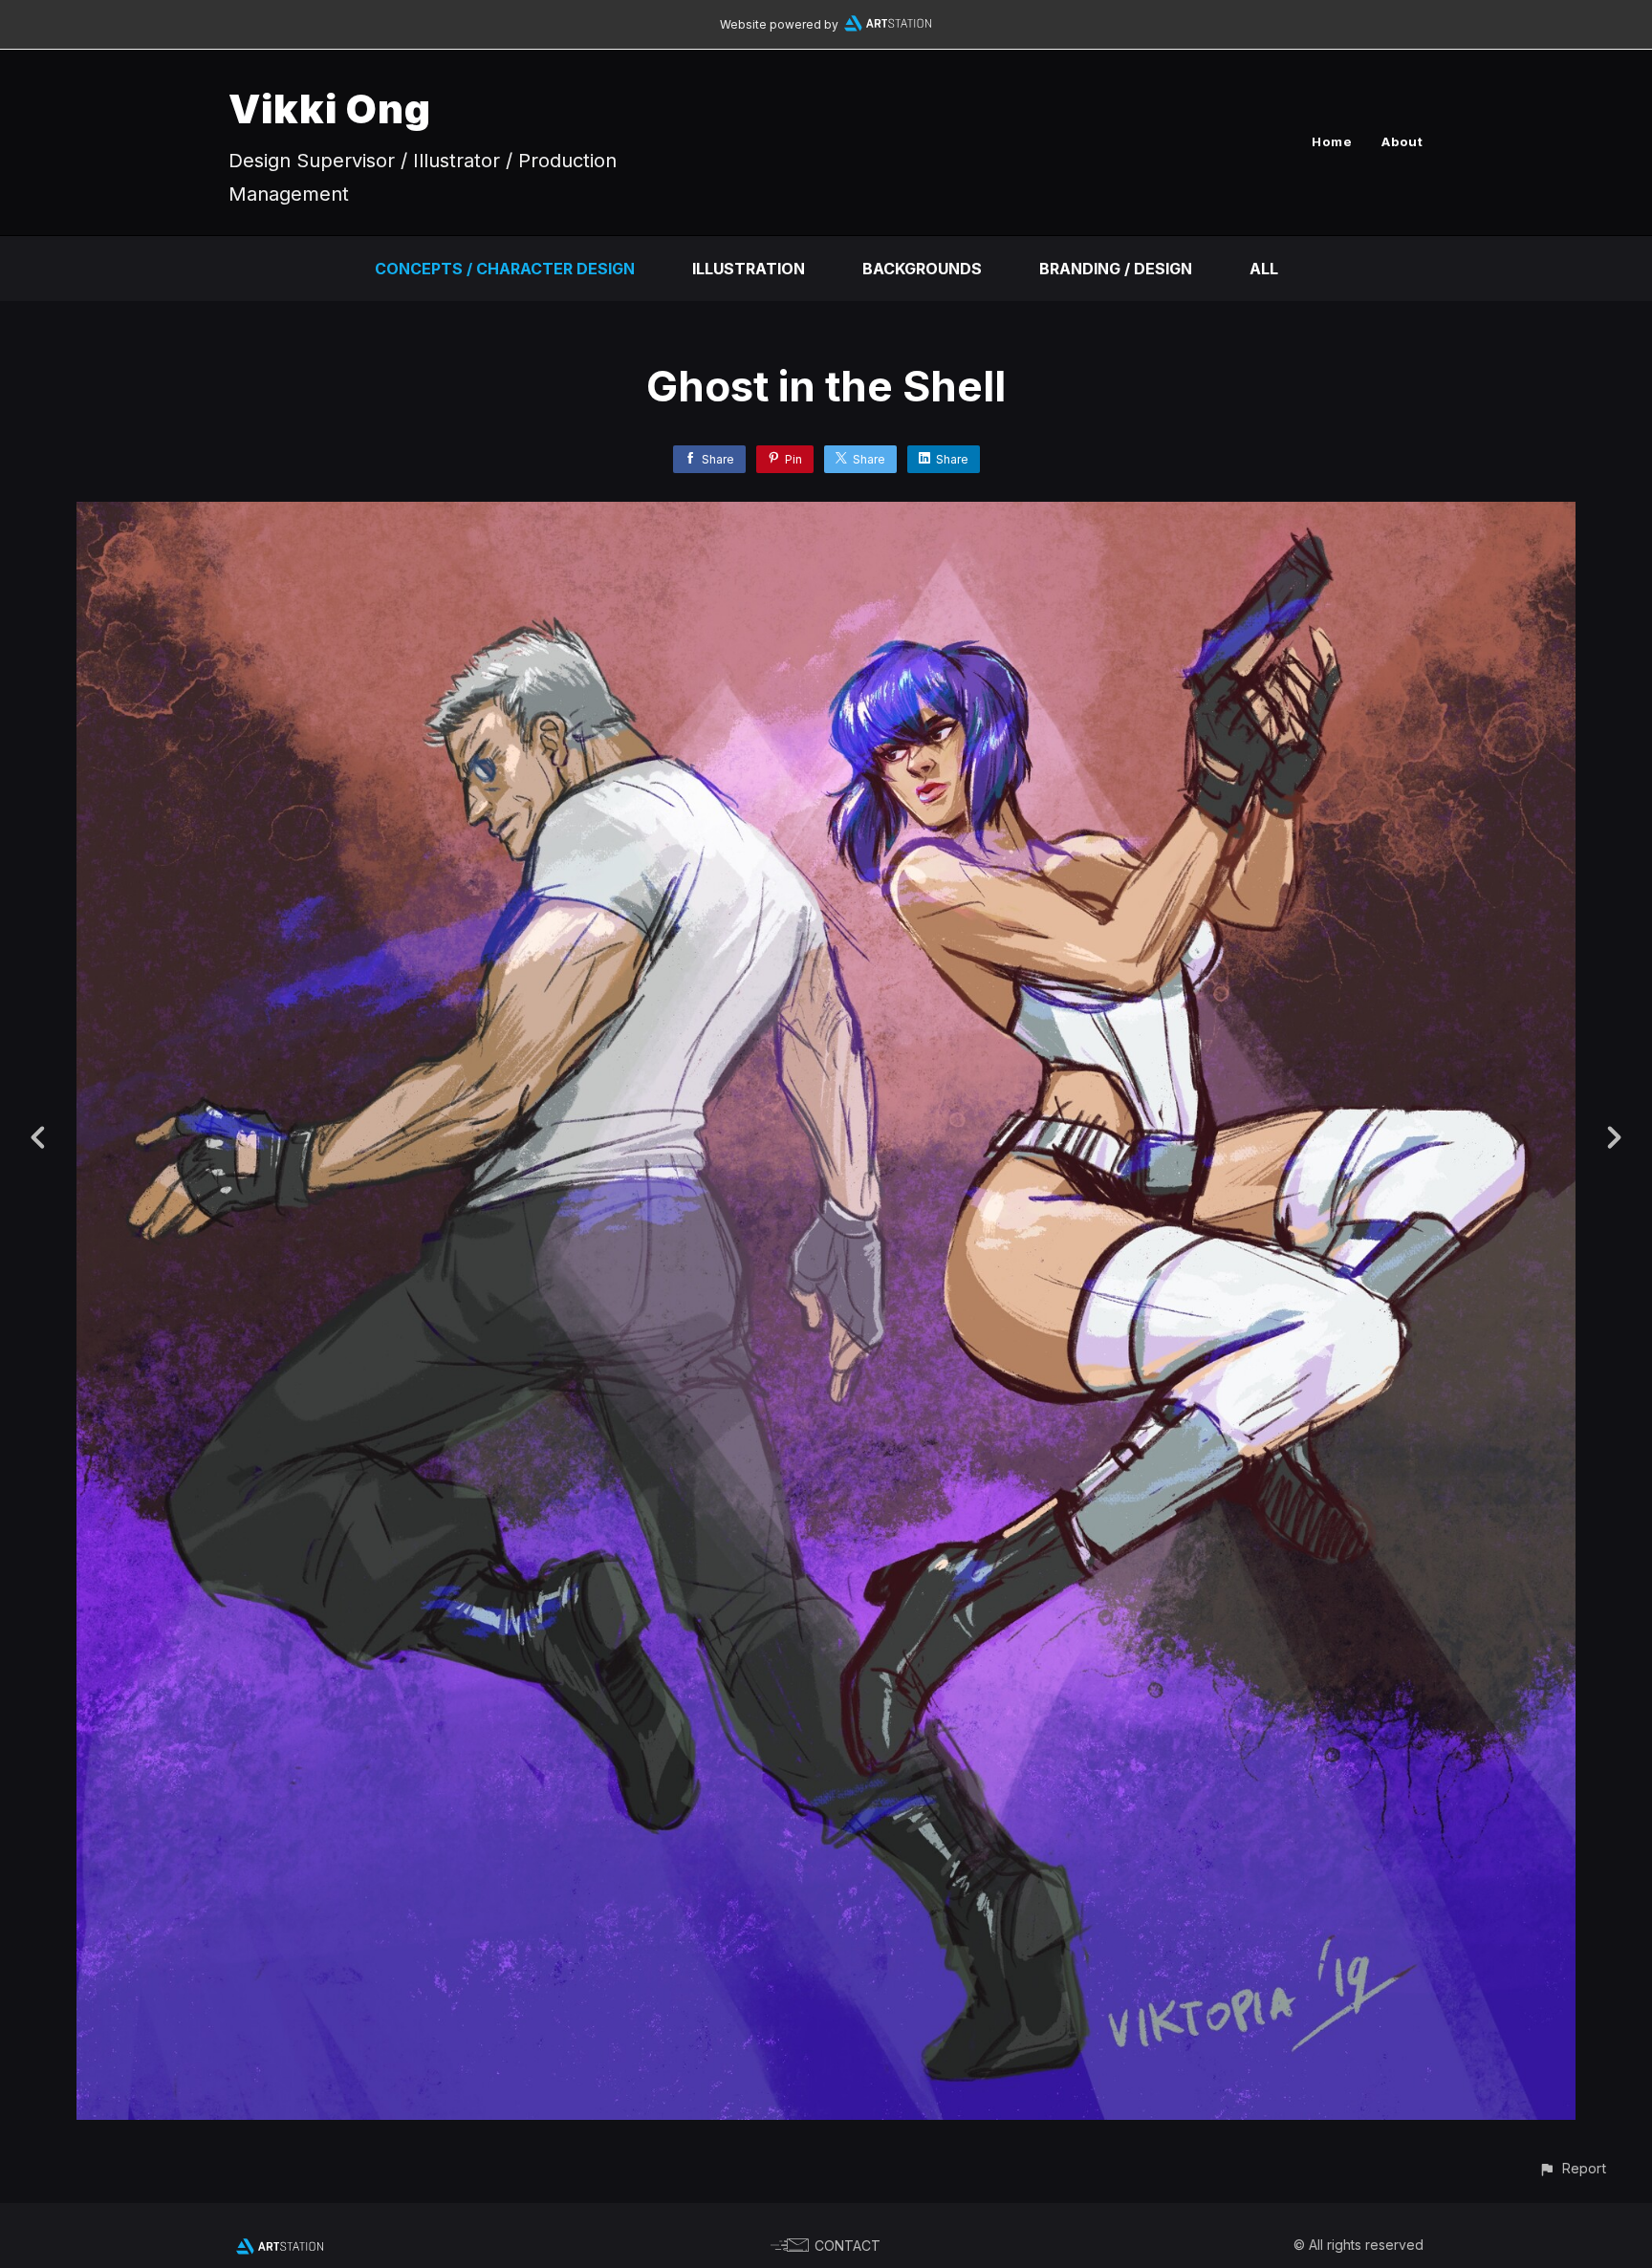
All (1264, 269)
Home (1332, 141)
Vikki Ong (330, 108)
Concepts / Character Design (505, 269)
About (1402, 141)
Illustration (749, 269)
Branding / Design (1116, 269)
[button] (1572, 2168)
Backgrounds (922, 269)
